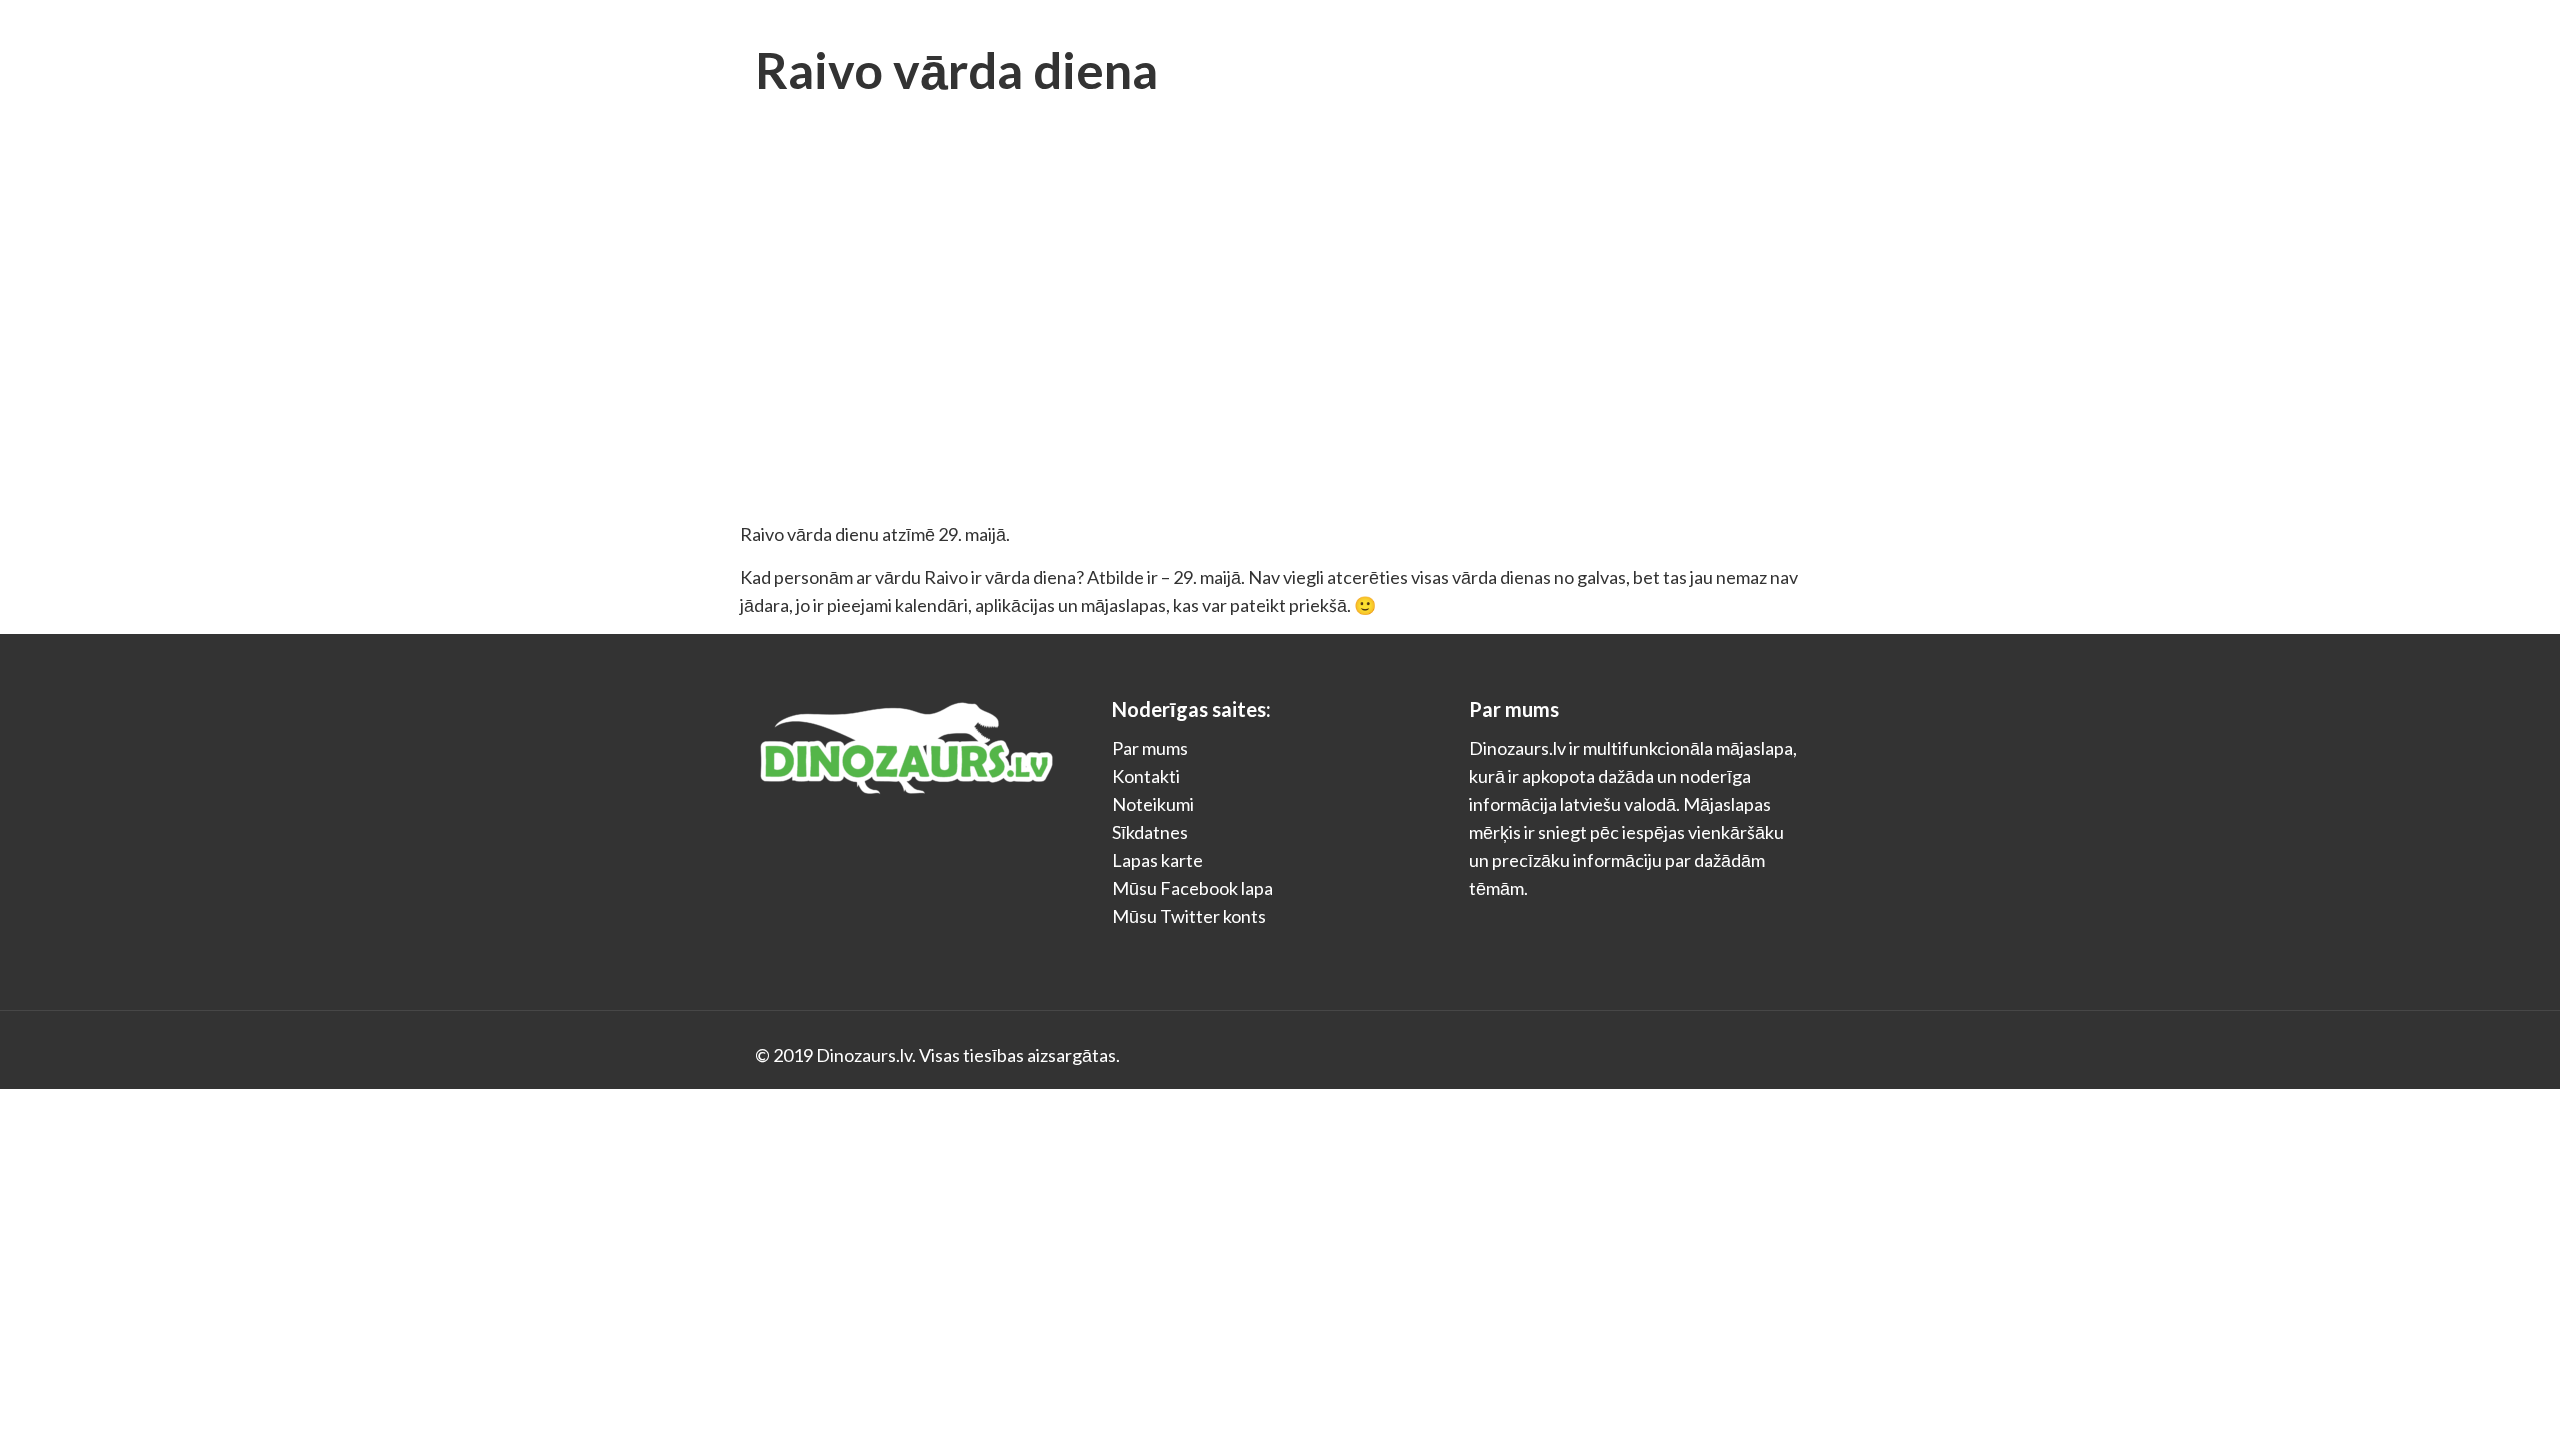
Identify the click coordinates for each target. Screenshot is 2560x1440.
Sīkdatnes (1150, 832)
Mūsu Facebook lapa (1192, 888)
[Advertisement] (1280, 370)
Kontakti (1146, 776)
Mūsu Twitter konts (1189, 916)
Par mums (1150, 748)
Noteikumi (1153, 804)
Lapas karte (1157, 860)
